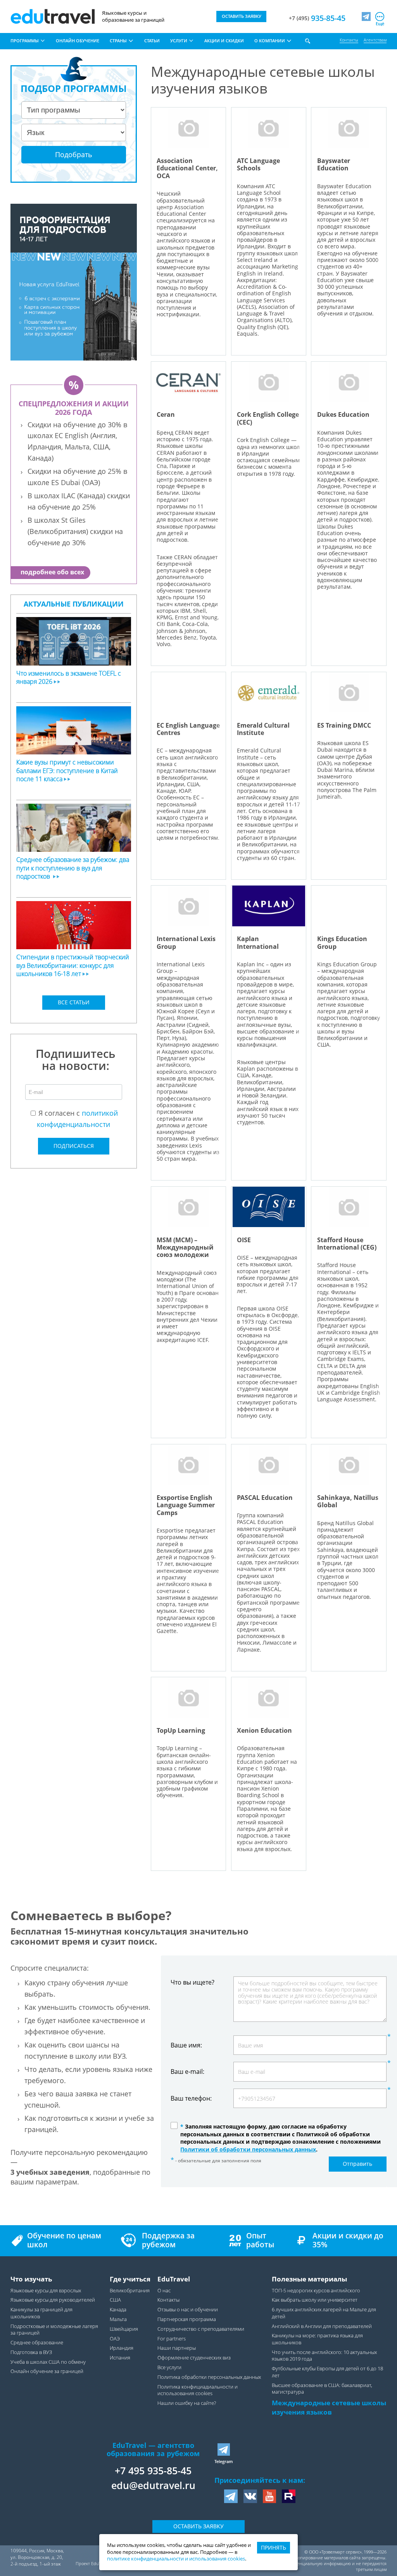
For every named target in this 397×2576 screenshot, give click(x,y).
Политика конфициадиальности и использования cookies (198, 2390)
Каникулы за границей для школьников (41, 2313)
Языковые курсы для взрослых (46, 2291)
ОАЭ (115, 2339)
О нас (164, 2291)
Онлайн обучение (78, 41)
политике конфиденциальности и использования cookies (176, 2559)
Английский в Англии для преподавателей (322, 2326)
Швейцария (124, 2329)
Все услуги (169, 2367)
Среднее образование (37, 2343)
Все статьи (74, 1002)
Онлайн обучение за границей (47, 2371)
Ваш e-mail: (187, 2072)
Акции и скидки (224, 41)
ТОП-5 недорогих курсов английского (316, 2291)
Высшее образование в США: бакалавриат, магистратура (322, 2389)
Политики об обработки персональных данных (248, 2149)
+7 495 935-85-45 (153, 2470)
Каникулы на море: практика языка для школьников (317, 2339)
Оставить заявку (198, 2526)
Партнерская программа (187, 2319)
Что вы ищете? (192, 1982)
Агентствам (375, 40)
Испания (120, 2358)
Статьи (152, 41)
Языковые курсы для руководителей (53, 2300)
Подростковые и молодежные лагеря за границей (54, 2330)
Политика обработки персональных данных (209, 2377)
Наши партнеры (177, 2348)
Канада (118, 2310)
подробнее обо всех (52, 572)
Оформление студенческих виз (194, 2358)
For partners (172, 2339)
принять (274, 2547)
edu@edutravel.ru (153, 2485)
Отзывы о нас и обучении (188, 2310)
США (115, 2300)
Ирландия (122, 2348)
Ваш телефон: (191, 2098)
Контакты (349, 40)
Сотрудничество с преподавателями (201, 2329)
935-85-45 (317, 18)
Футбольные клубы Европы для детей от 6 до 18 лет (327, 2372)
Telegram (224, 2461)
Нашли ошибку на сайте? (187, 2403)
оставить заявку (242, 16)
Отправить (357, 2164)
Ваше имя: (186, 2045)
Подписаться (74, 1146)
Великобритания (130, 2291)
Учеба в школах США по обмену (48, 2362)
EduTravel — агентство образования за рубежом (153, 2449)
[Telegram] (366, 16)
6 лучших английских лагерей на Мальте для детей (324, 2313)
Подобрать (74, 154)
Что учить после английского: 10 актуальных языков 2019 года (324, 2356)
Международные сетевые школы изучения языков (329, 2407)
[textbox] (76, 1058)
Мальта (118, 2319)
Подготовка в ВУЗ (31, 2352)
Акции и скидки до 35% (348, 2240)
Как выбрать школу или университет (315, 2300)
